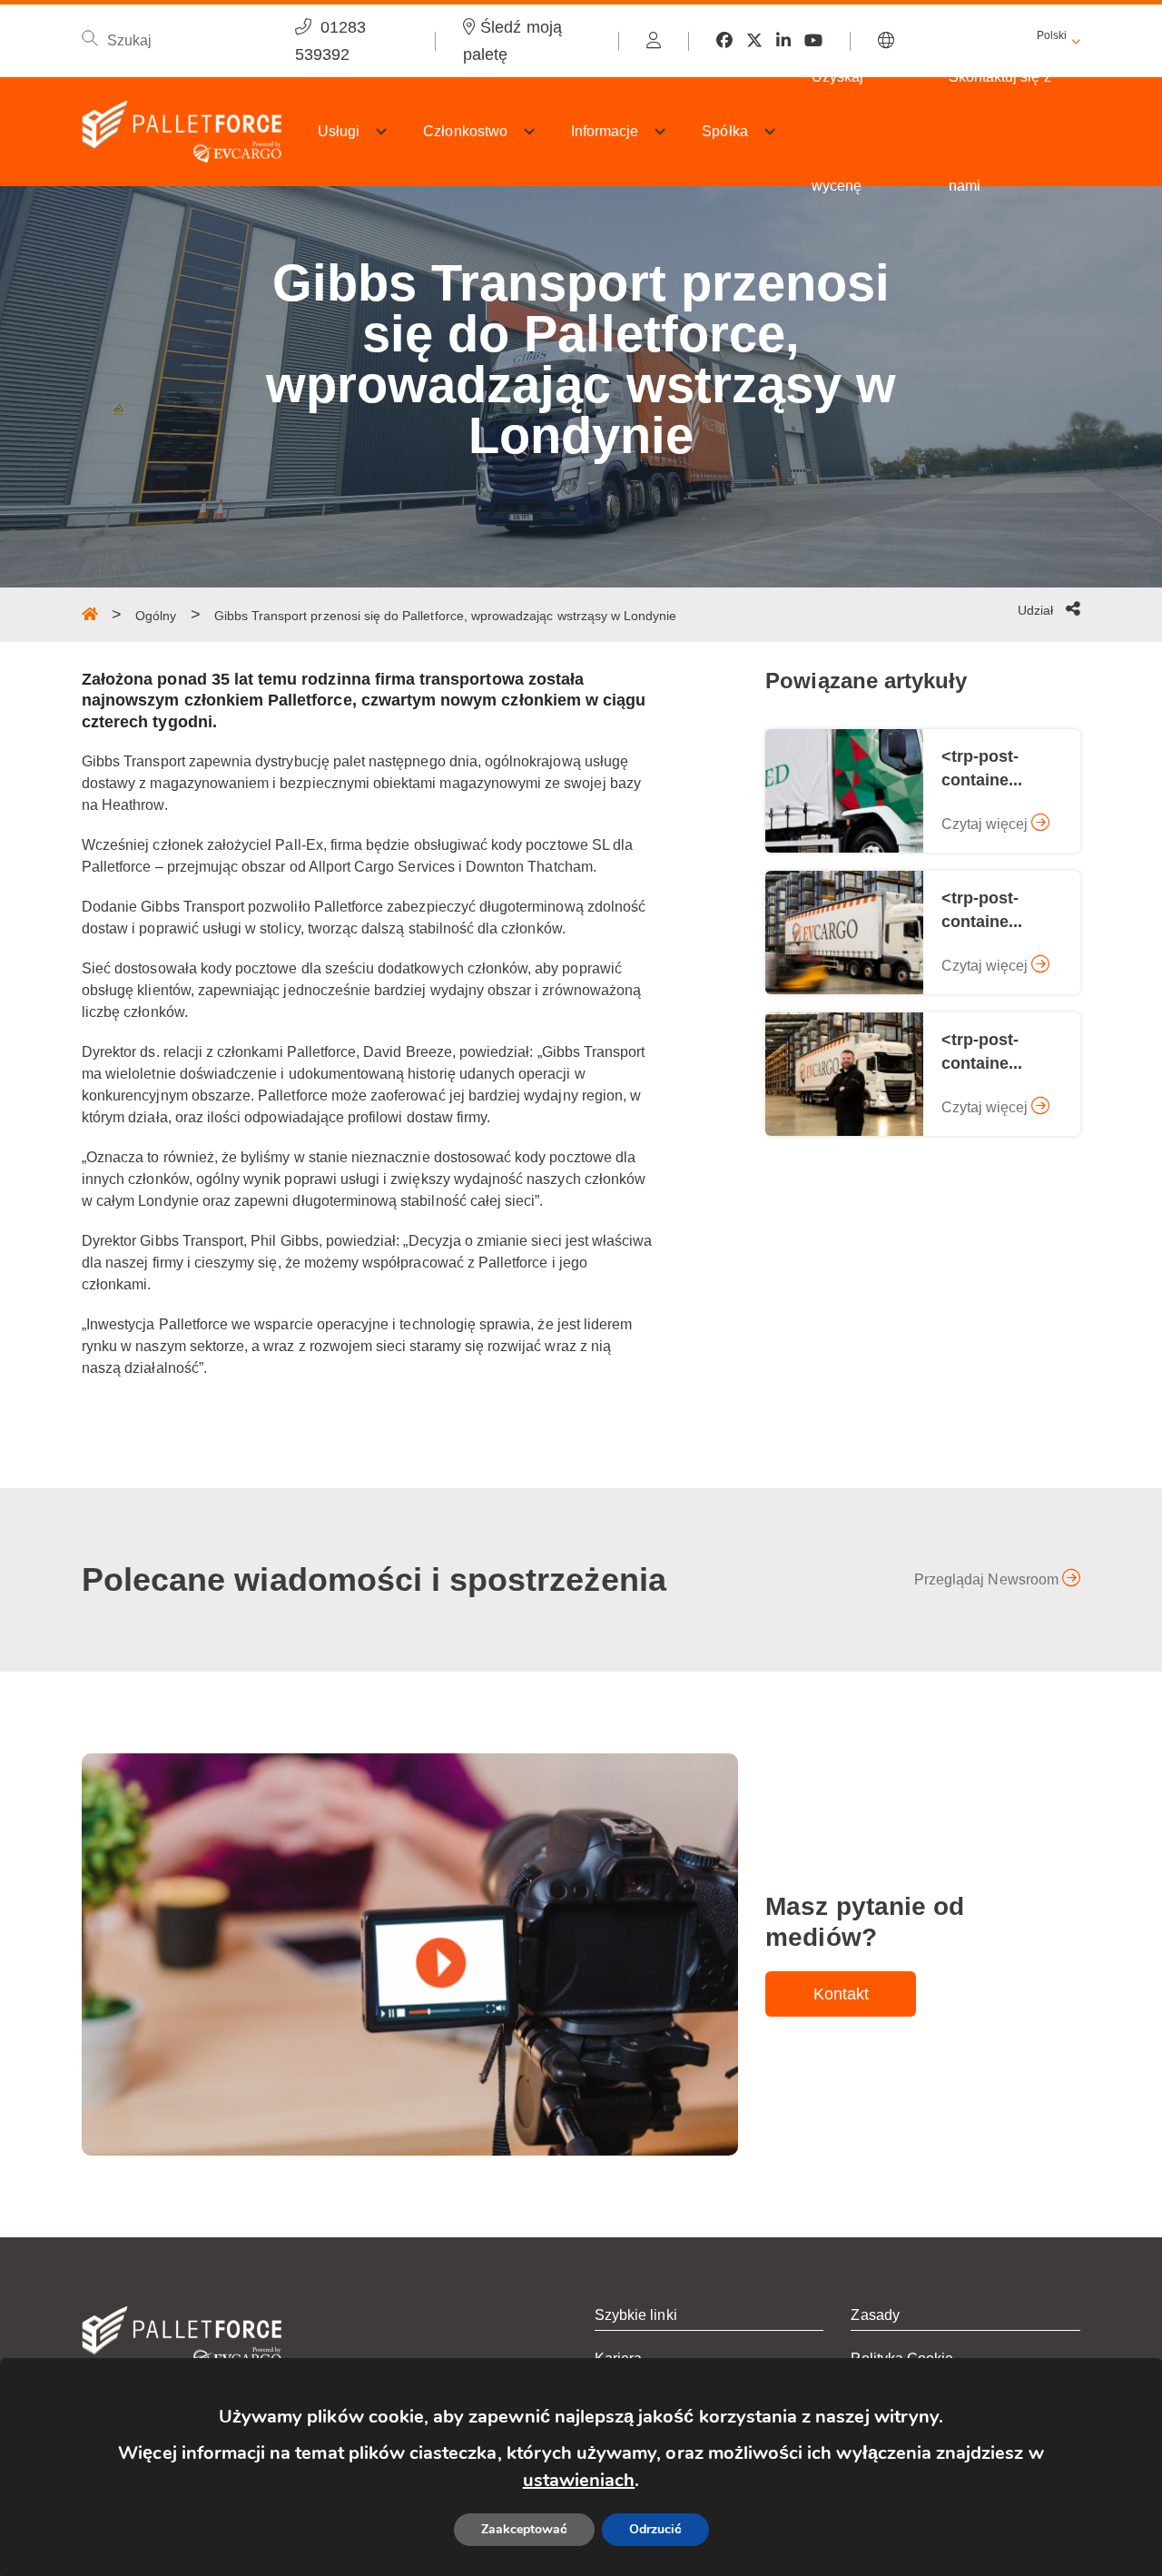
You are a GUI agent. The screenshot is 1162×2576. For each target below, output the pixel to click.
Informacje (605, 131)
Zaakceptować (524, 2529)
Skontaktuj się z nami (1000, 131)
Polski (1052, 35)
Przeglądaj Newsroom (988, 1579)
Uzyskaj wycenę (837, 131)
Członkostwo (465, 131)
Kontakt (841, 1994)
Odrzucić (655, 2529)
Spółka (724, 131)
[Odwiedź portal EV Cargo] (654, 41)
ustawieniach (579, 2480)
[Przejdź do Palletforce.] (90, 614)
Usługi (339, 131)
